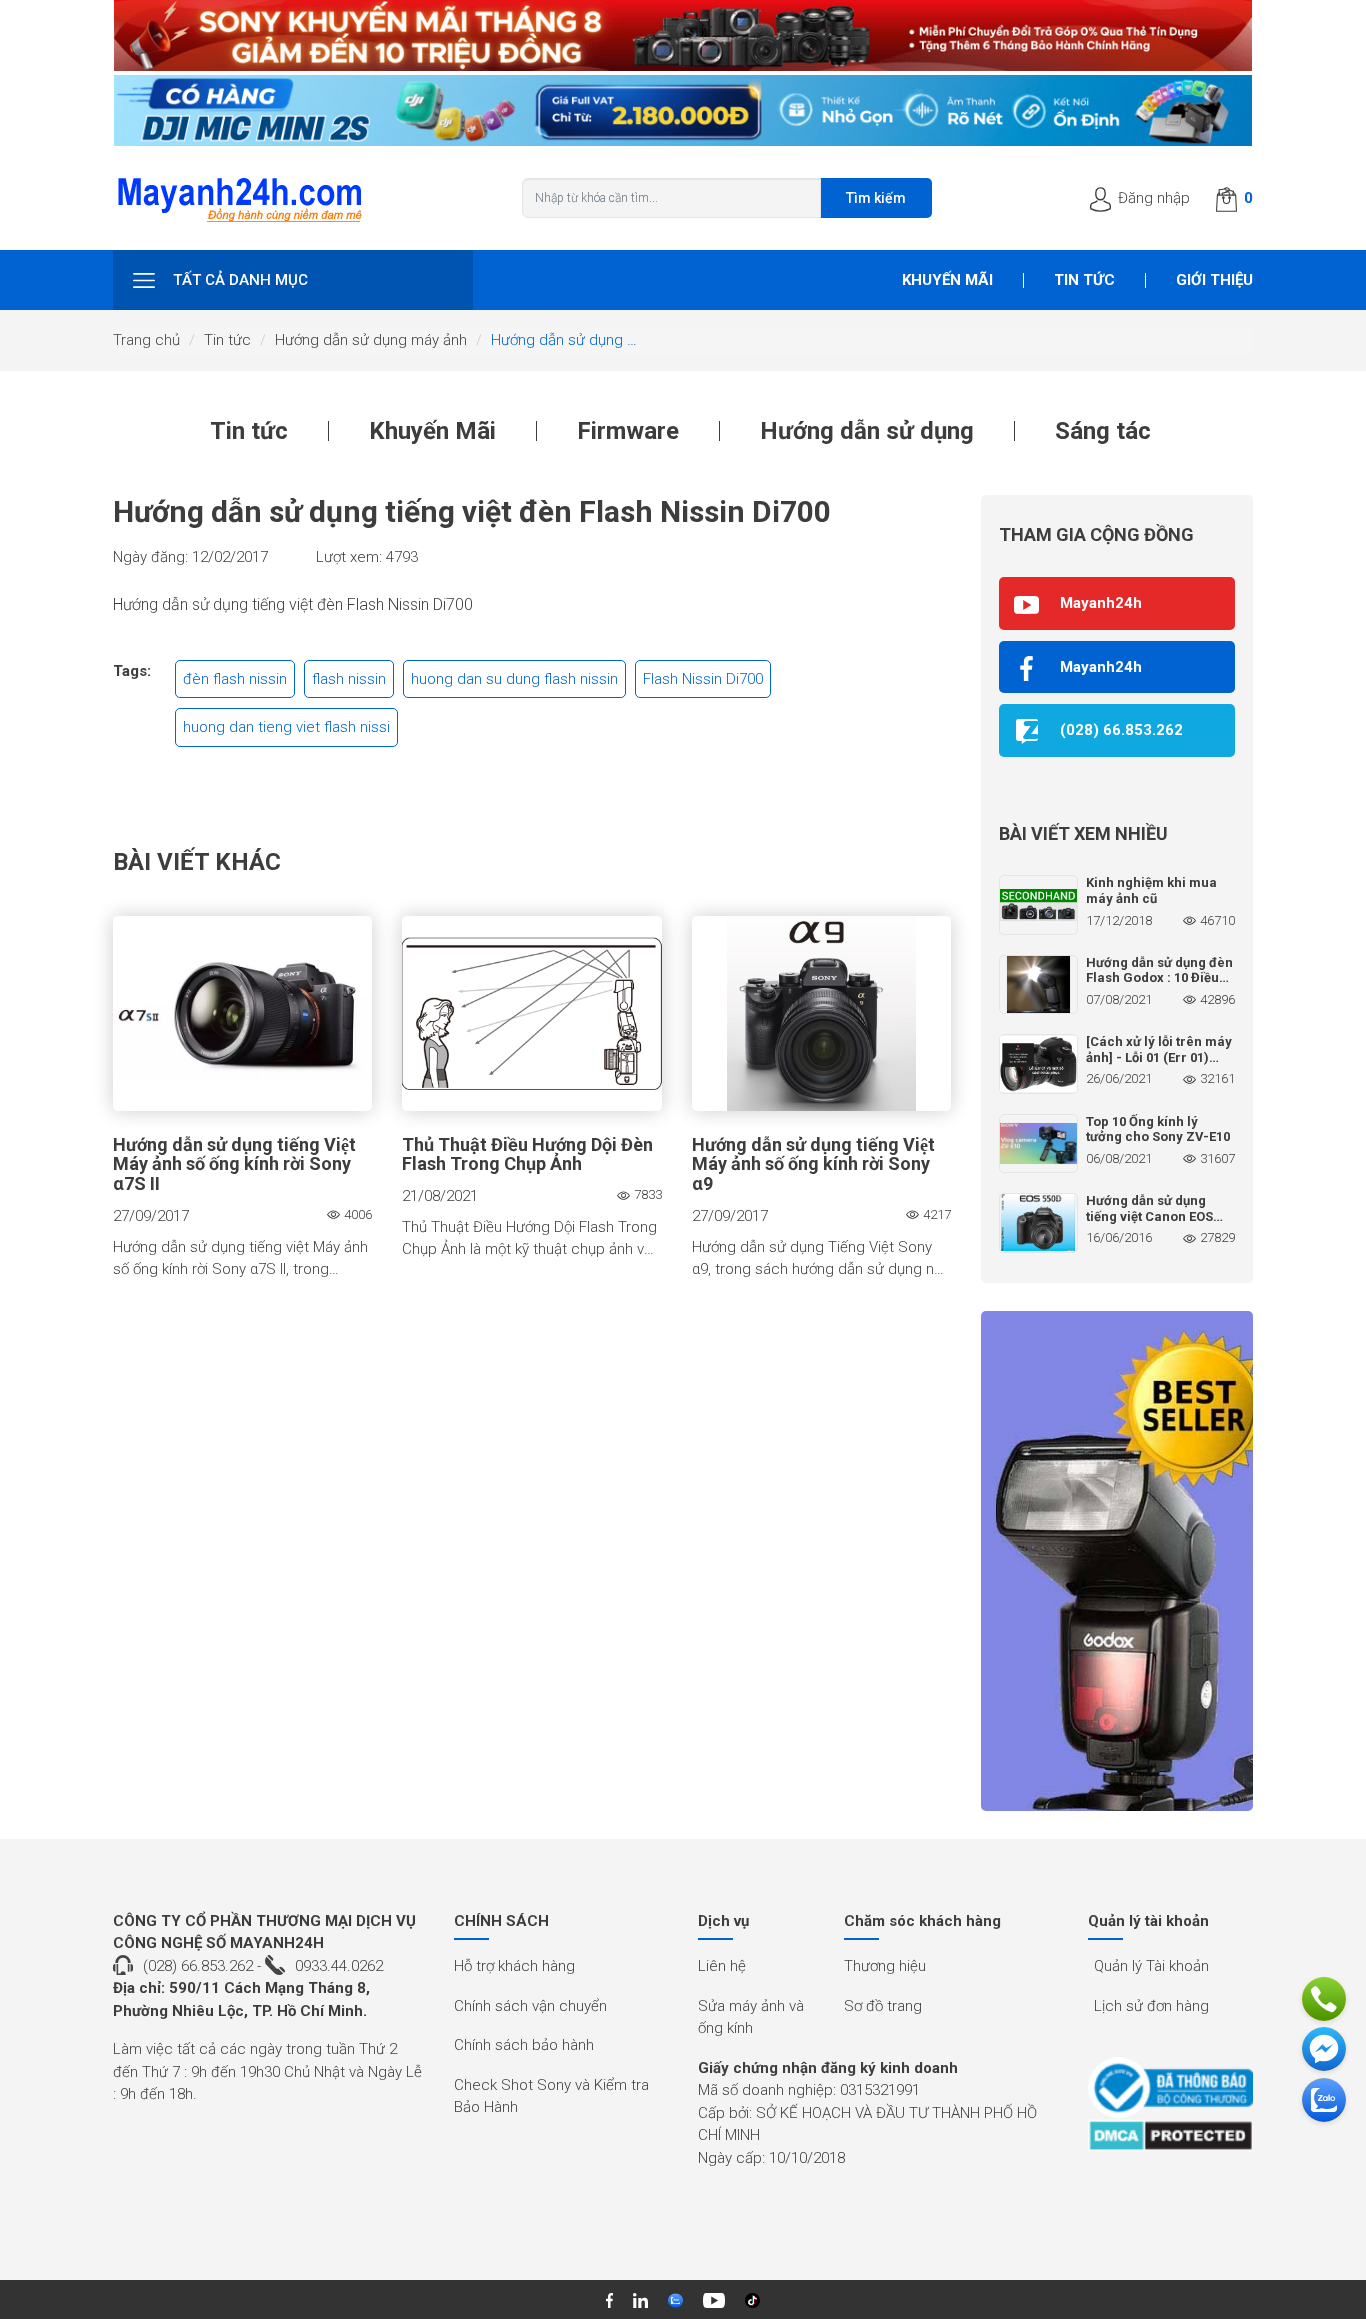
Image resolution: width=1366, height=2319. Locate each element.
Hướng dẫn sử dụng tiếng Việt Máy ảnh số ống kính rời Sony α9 (813, 1164)
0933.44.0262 (339, 1966)
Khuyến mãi (947, 280)
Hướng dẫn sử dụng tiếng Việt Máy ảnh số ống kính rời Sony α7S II (234, 1164)
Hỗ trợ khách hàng (514, 1966)
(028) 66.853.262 (198, 1966)
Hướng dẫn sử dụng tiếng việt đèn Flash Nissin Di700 (293, 604)
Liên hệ (722, 1966)
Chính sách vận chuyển (530, 2006)
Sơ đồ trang (883, 2006)
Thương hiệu (885, 1966)
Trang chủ (146, 340)
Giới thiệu (1214, 280)
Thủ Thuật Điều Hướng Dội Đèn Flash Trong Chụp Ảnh (527, 1155)
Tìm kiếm (876, 198)
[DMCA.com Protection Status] (1170, 2135)
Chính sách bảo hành (524, 2045)
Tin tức (1084, 280)
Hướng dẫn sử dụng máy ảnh (371, 340)
